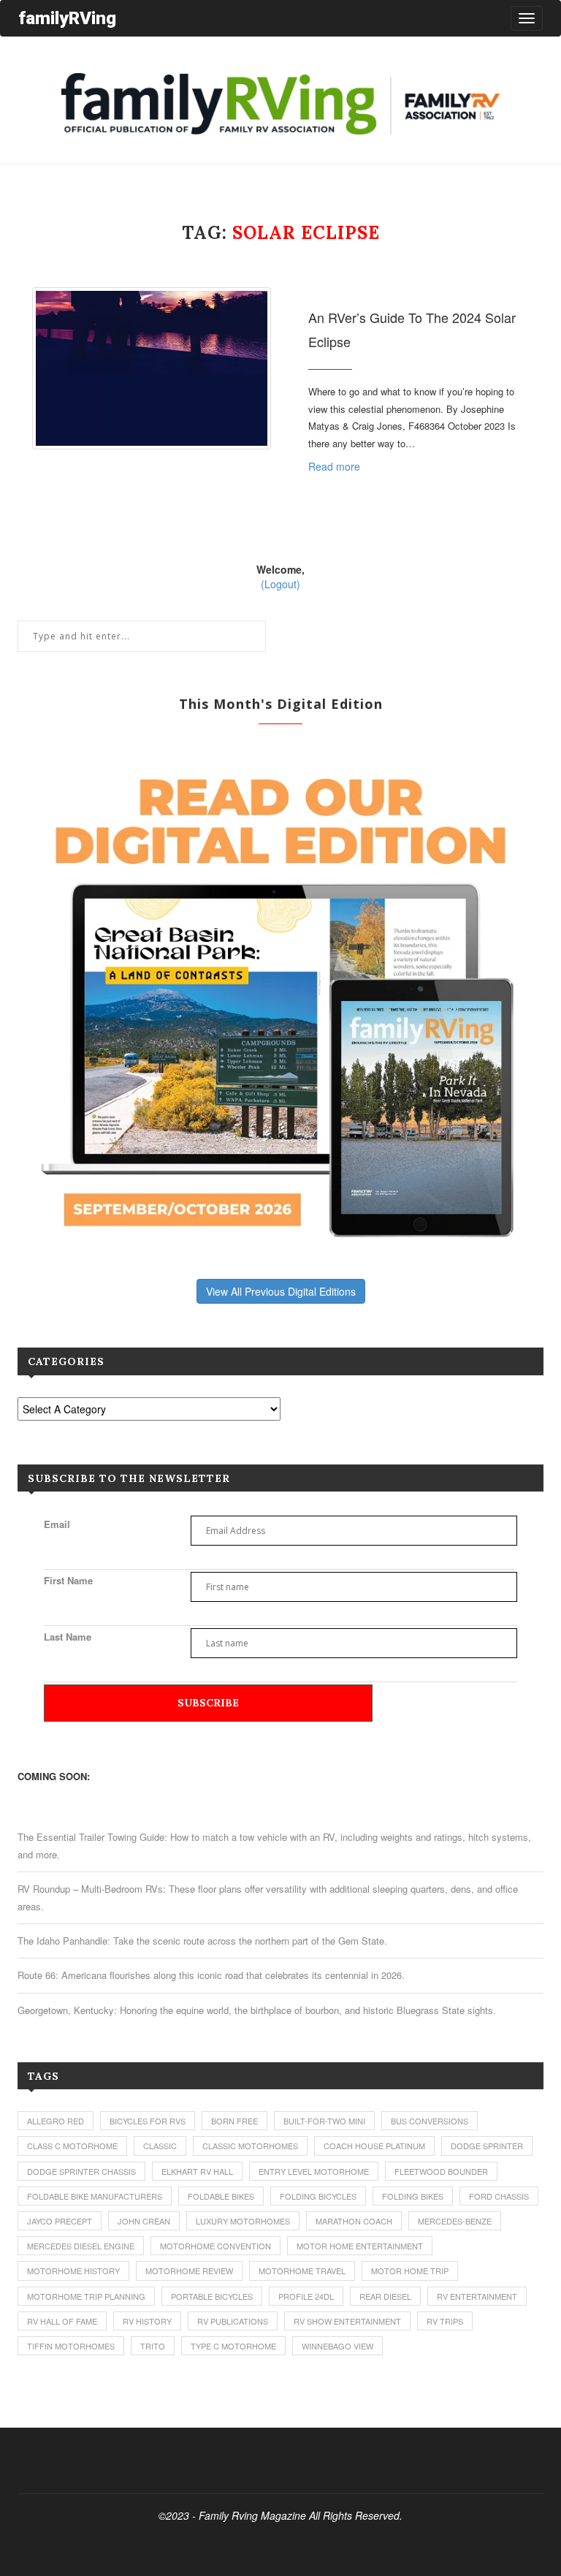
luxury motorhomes (243, 2221)
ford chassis (499, 2196)
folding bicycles (318, 2196)
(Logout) (280, 584)
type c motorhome (233, 2346)
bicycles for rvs (148, 2121)
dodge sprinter (487, 2146)
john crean (144, 2221)
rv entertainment (477, 2296)
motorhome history (73, 2271)
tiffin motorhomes (71, 2346)
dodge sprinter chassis (81, 2171)
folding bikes (413, 2196)
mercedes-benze (455, 2221)
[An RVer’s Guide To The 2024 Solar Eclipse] (152, 368)
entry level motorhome (314, 2171)
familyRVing (67, 18)
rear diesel (385, 2296)
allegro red (56, 2121)
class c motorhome (72, 2146)
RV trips (445, 2321)
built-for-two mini (324, 2121)
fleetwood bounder (441, 2171)
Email (57, 1524)
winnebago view (337, 2346)
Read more (334, 466)
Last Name (68, 1637)
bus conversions (430, 2121)
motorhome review (189, 2271)
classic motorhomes (250, 2146)
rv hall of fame (62, 2321)
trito (153, 2346)
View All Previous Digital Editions (281, 1291)
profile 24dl (306, 2296)
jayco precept (60, 2221)
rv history (147, 2321)
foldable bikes (221, 2196)
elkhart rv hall (197, 2171)
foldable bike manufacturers (95, 2196)
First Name (68, 1580)
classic (160, 2146)
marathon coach (354, 2221)
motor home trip (410, 2271)
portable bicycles (212, 2296)
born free (234, 2121)
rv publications (233, 2321)
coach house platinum (374, 2146)
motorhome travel (302, 2271)
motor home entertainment (360, 2246)
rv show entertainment (347, 2321)
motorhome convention (215, 2246)
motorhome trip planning (86, 2296)
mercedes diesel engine (81, 2246)
